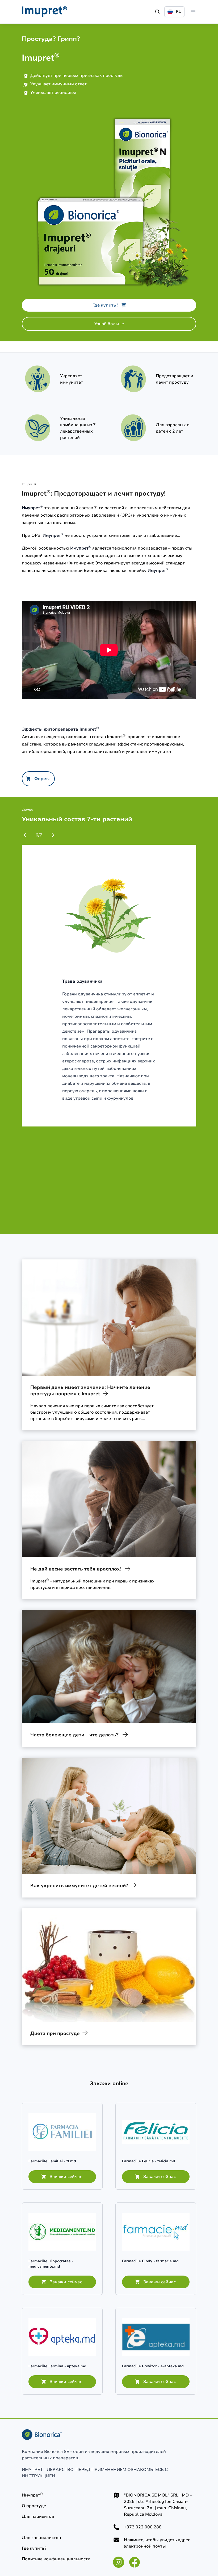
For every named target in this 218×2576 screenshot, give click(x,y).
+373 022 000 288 (143, 2527)
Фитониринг (80, 563)
